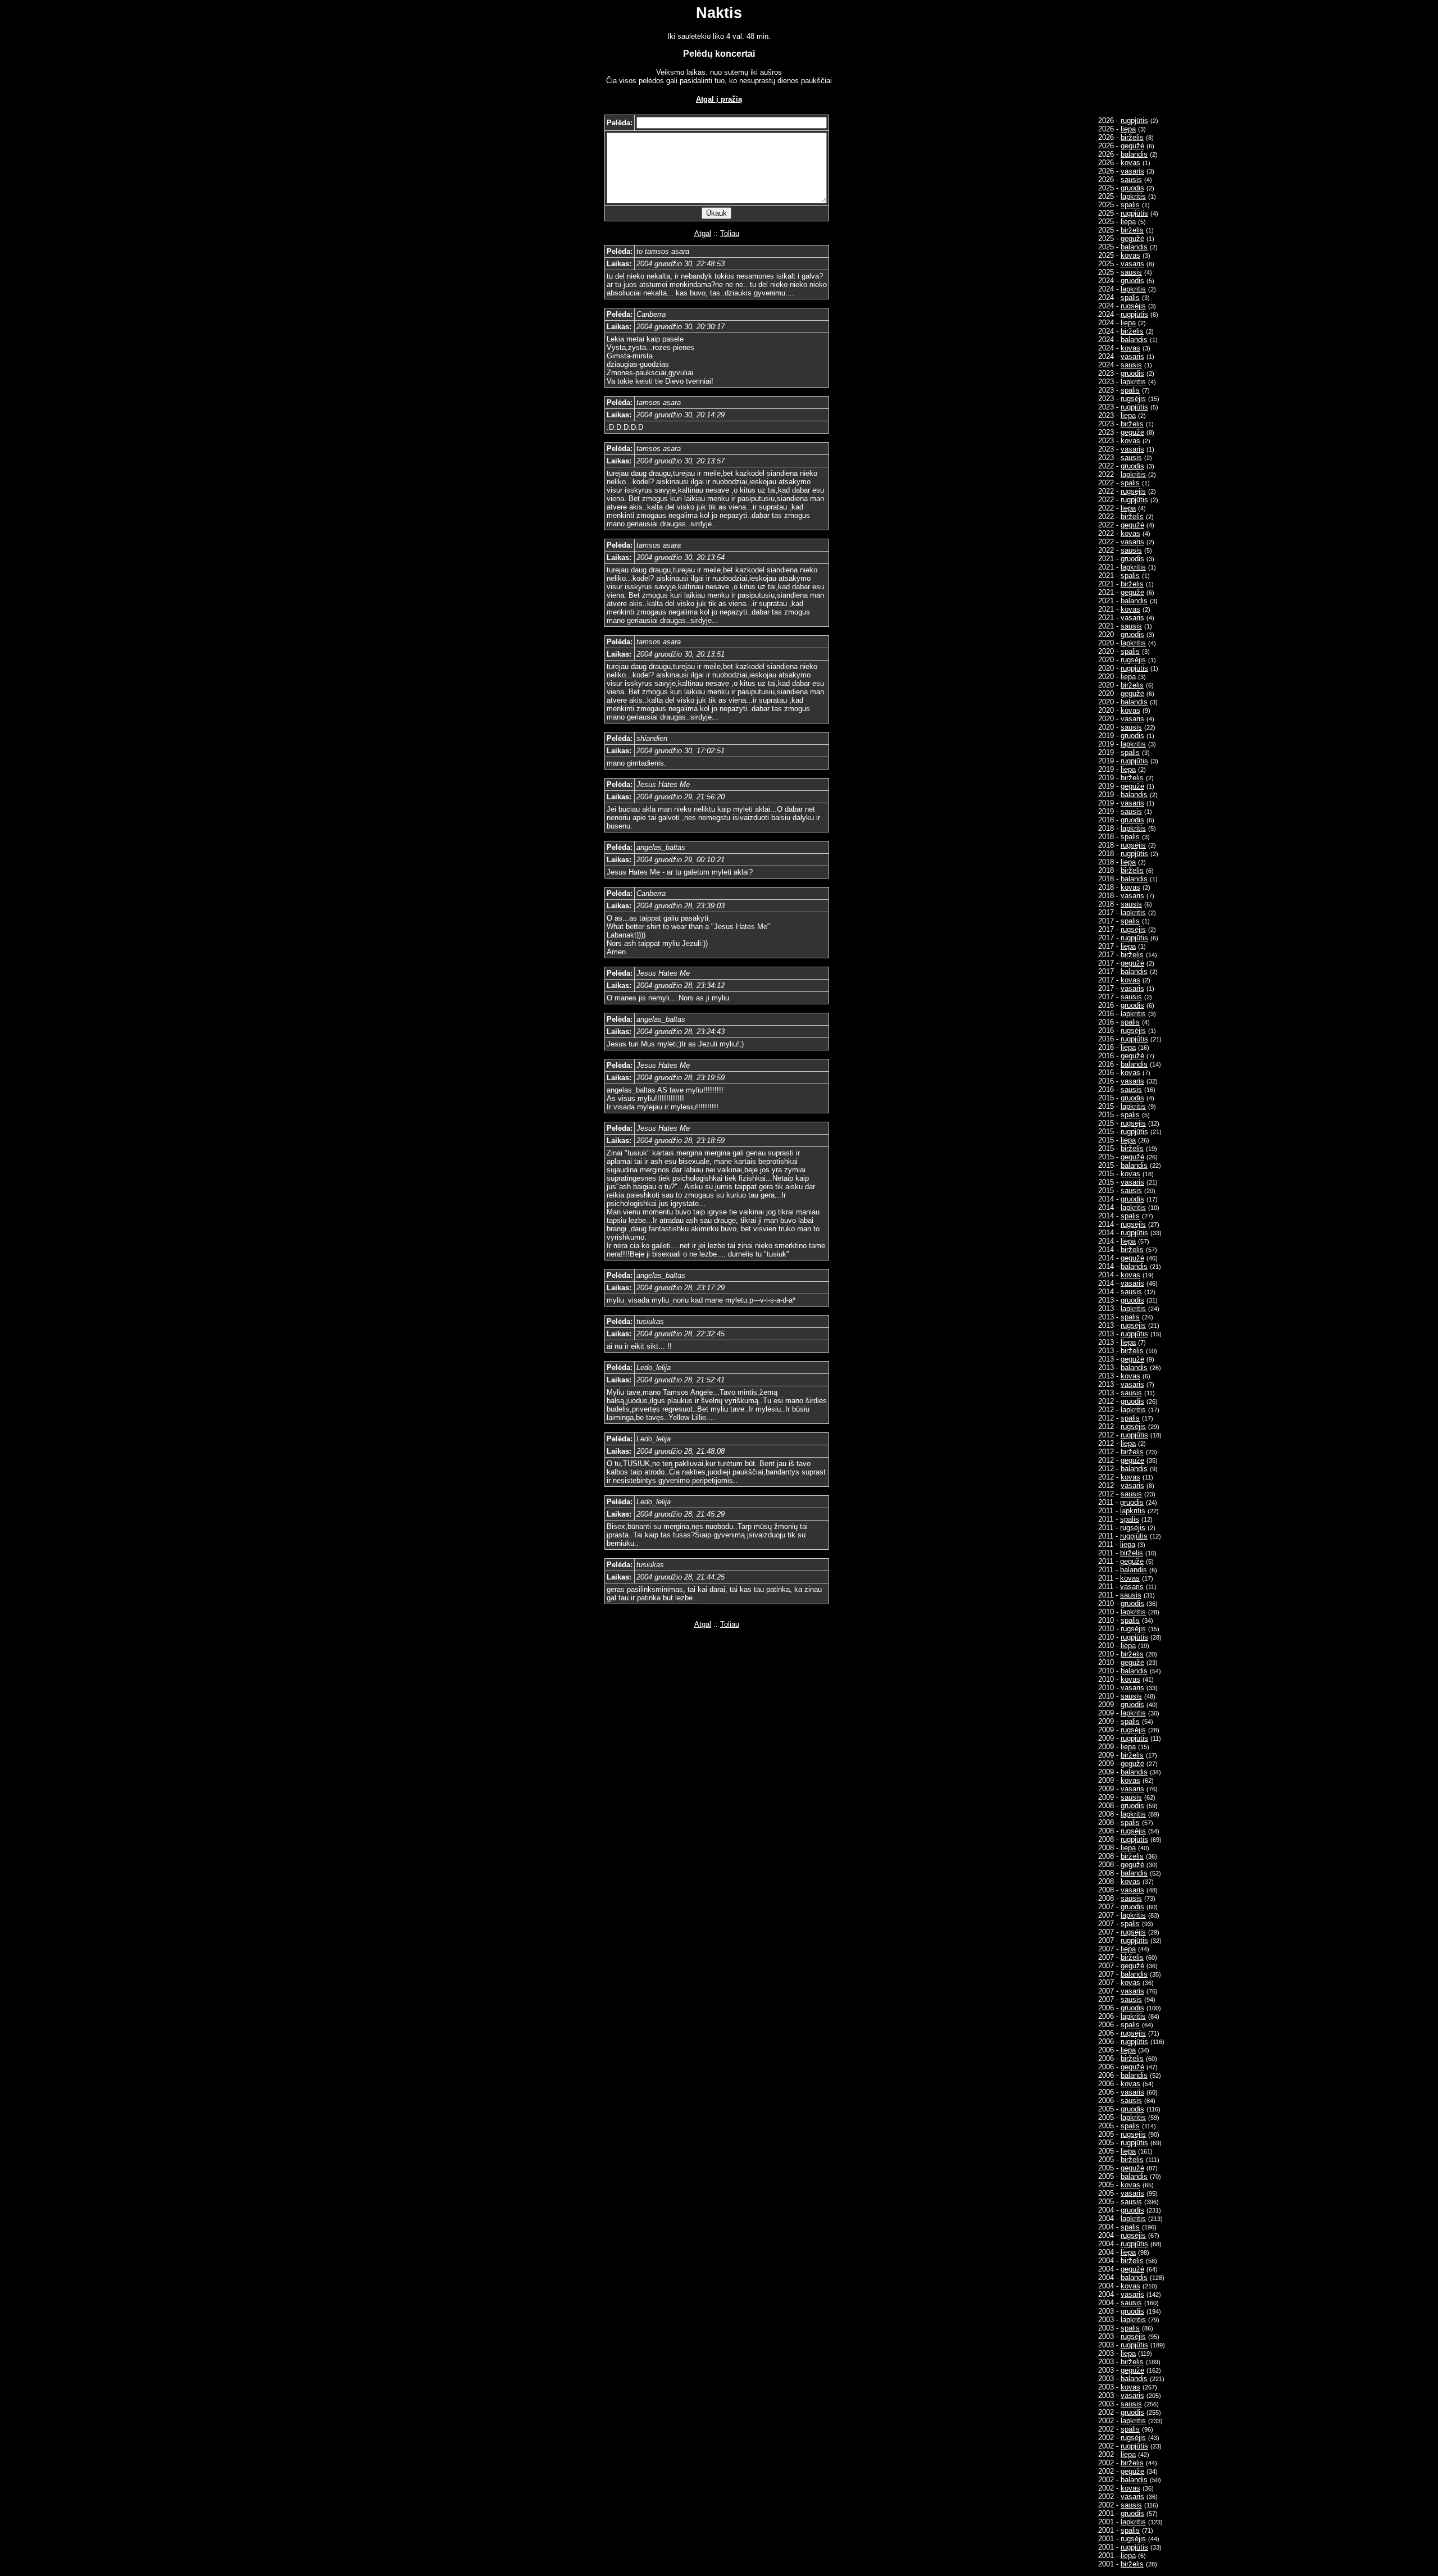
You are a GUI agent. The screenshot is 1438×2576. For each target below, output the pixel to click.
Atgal (703, 233)
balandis (1134, 154)
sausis (1131, 179)
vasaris (1132, 171)
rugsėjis (1133, 306)
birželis (1132, 137)
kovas (1130, 163)
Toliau (730, 233)
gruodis (1132, 188)
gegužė (1132, 146)
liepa (1128, 129)
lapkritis (1133, 196)
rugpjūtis (1134, 120)
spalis (1130, 205)
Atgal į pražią (719, 99)
